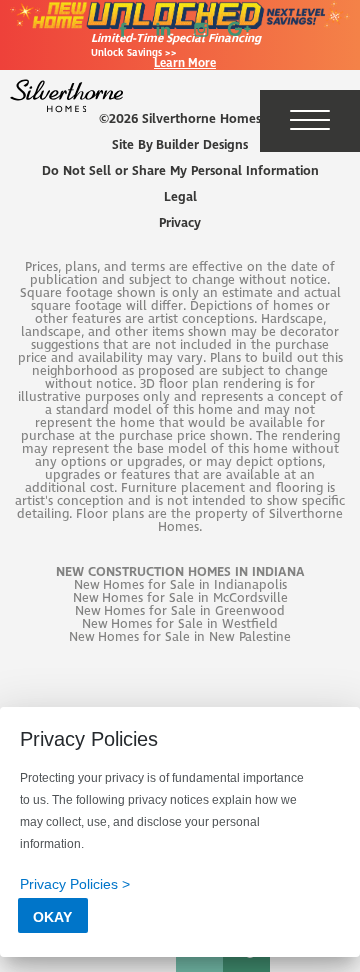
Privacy (180, 223)
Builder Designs (202, 145)
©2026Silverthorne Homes (180, 119)
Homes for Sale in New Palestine (194, 637)
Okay (52, 917)
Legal (180, 197)
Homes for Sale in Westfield (194, 624)
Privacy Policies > (75, 884)
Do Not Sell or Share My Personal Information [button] (180, 171)
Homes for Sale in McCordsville (195, 598)
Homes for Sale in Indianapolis (195, 585)
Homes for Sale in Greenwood (194, 611)
